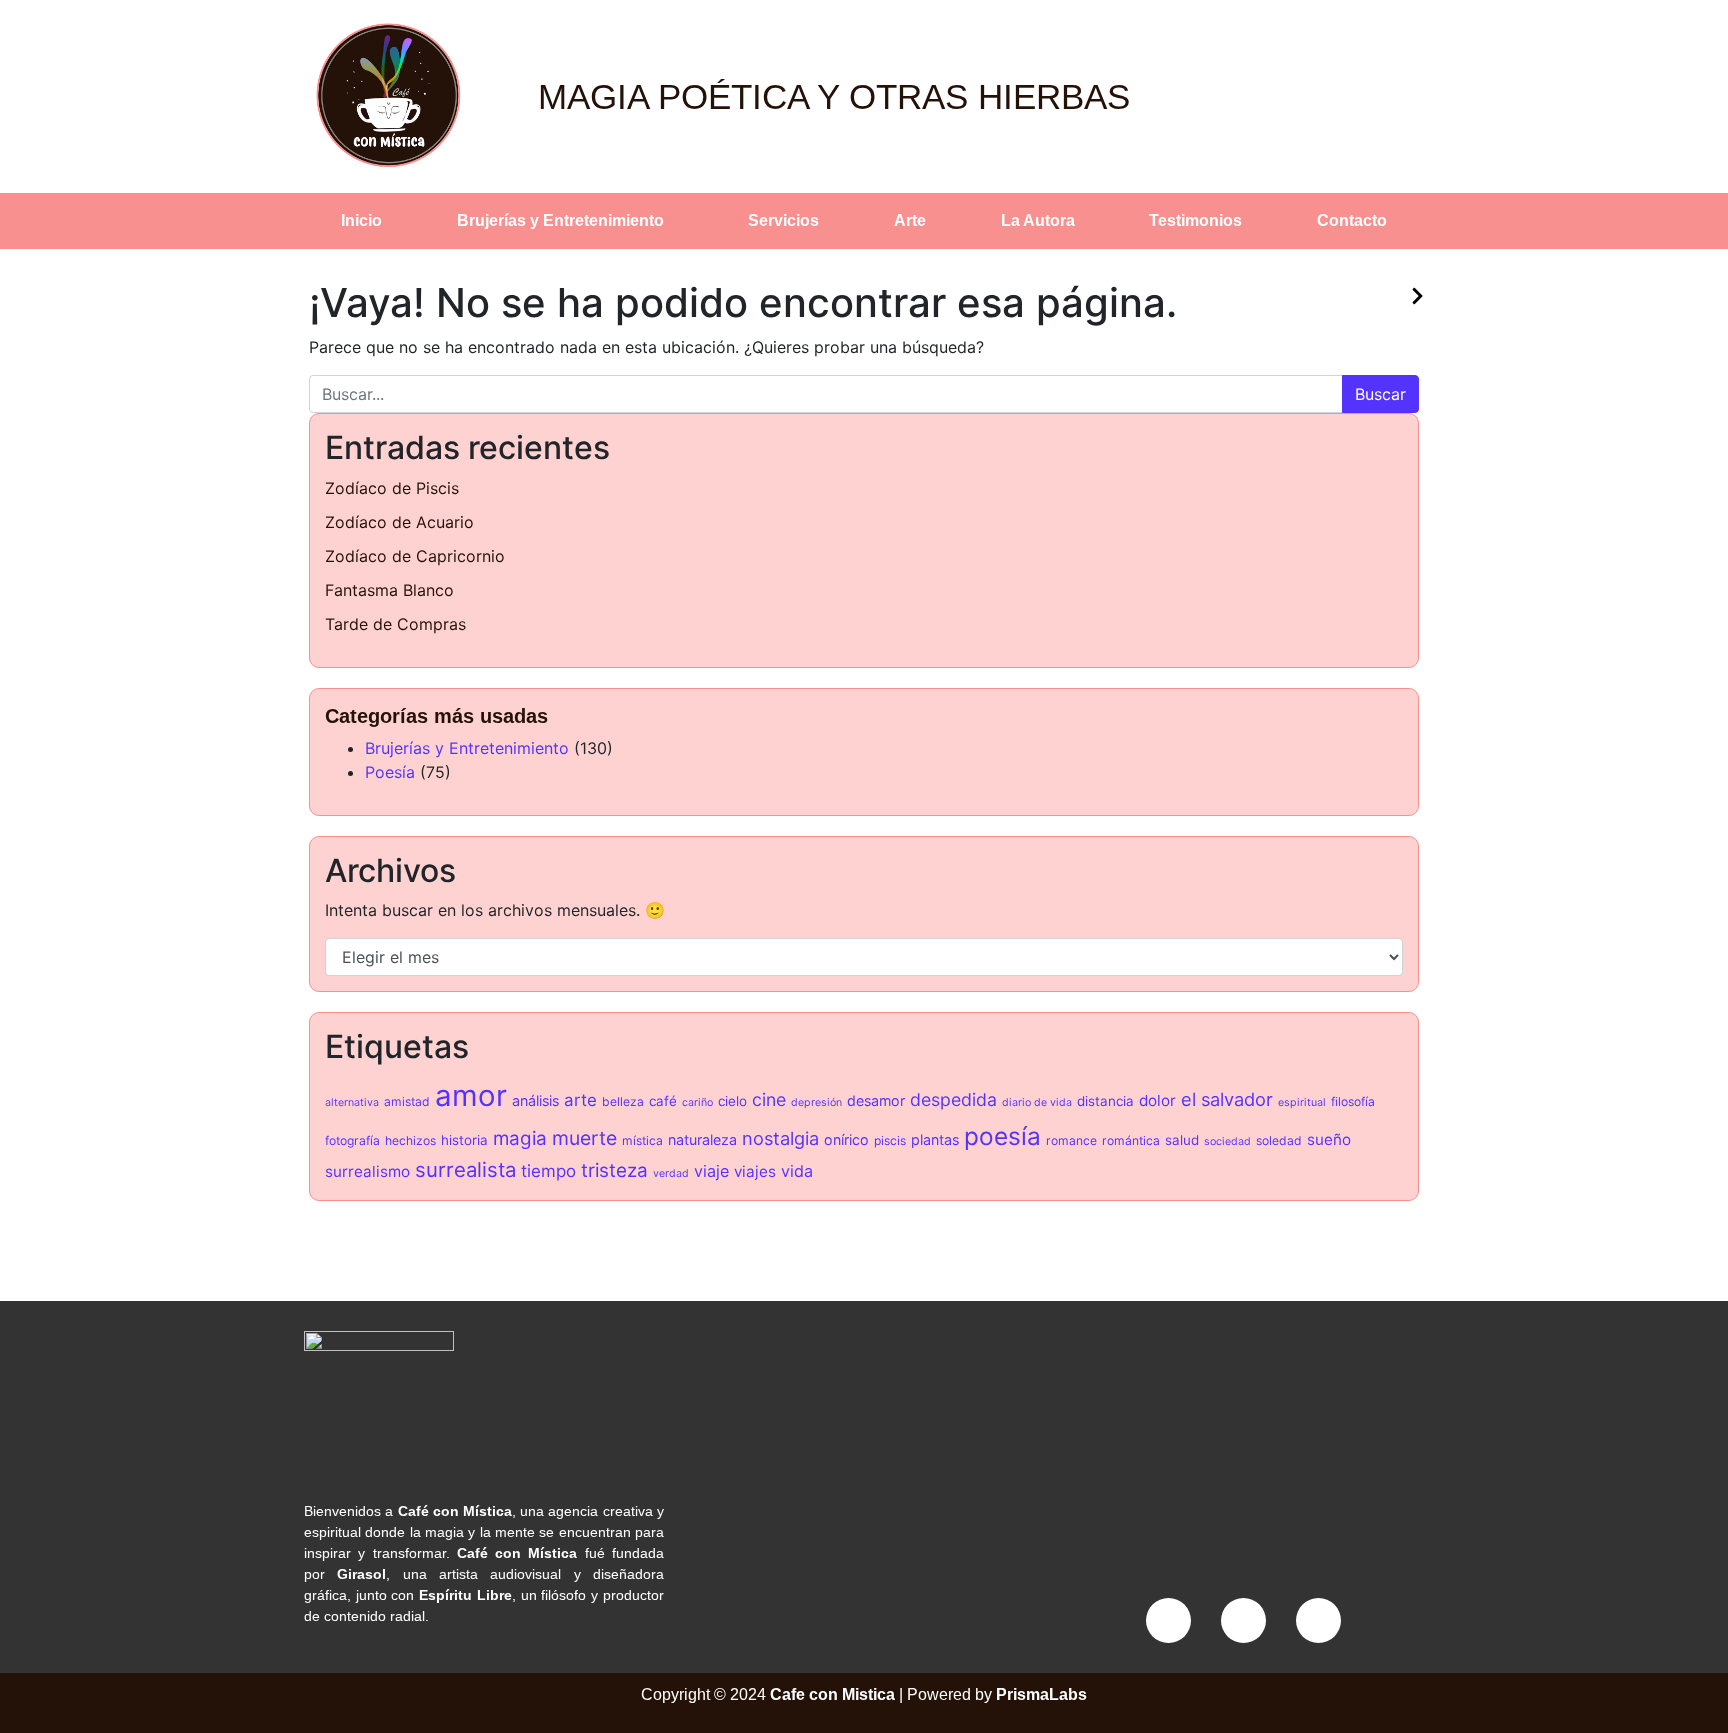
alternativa (352, 1102)
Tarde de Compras (395, 624)
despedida (953, 1099)
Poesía (390, 772)
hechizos (410, 1140)
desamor (876, 1100)
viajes (755, 1171)
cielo (732, 1101)
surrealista (465, 1169)
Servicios (783, 220)
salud (1182, 1140)
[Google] (1318, 1620)
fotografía (352, 1140)
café (663, 1101)
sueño (1329, 1139)
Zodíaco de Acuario (399, 522)
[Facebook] (1168, 1620)
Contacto (1352, 220)
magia (520, 1138)
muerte (584, 1138)
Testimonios (1195, 220)
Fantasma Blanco (389, 590)
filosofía (1353, 1101)
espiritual (1302, 1102)
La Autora (1038, 220)
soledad (1279, 1140)
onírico (846, 1139)
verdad (671, 1173)
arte (580, 1100)
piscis (890, 1140)
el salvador (1227, 1099)
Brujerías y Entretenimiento (560, 220)
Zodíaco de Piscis (392, 488)
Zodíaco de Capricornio (415, 556)
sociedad (1227, 1141)
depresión (816, 1102)
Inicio (361, 220)
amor (471, 1095)
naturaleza (702, 1139)
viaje (711, 1171)
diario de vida (1037, 1102)
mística (642, 1140)
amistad (407, 1101)
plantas (935, 1139)
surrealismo (367, 1171)
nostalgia (780, 1138)
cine (769, 1099)
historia (464, 1140)
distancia (1105, 1101)
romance (1071, 1140)
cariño (697, 1102)
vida (797, 1171)
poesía (1002, 1136)
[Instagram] (1243, 1620)
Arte (910, 220)
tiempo (548, 1171)
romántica (1131, 1140)
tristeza (614, 1170)
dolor (1157, 1100)
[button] (566, 221)
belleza (623, 1101)
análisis (535, 1100)
